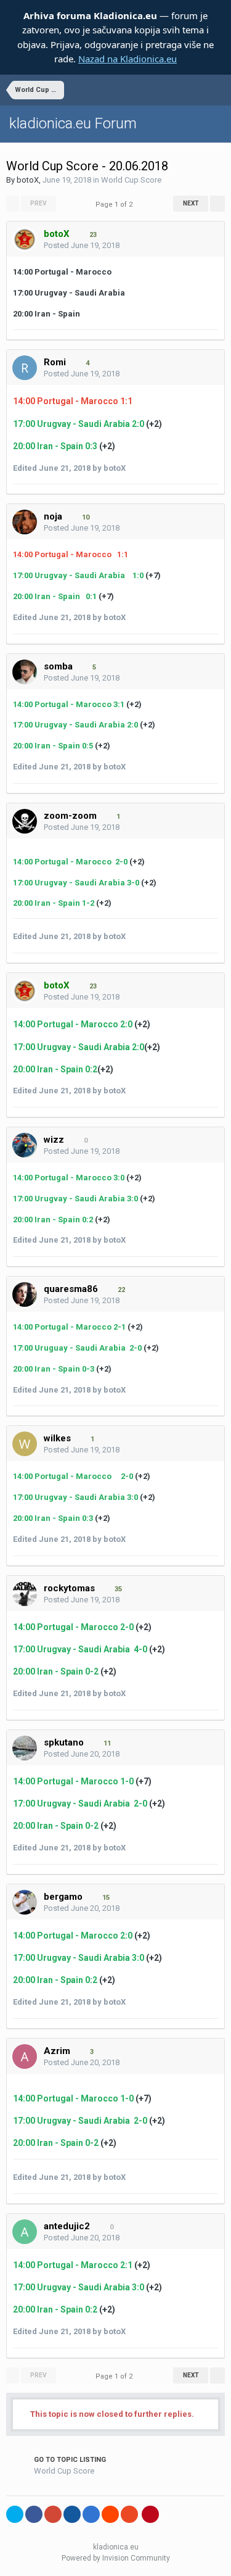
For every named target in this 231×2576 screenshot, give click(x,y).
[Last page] (217, 204)
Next (191, 203)
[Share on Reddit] (110, 2514)
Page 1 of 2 (116, 205)
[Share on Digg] (72, 2514)
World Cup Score (131, 180)
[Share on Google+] (53, 2514)
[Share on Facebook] (34, 2514)
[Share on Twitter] (15, 2514)
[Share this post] (212, 246)
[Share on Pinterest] (150, 2514)
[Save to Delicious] (91, 2514)
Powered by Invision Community (116, 2558)
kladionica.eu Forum (73, 123)
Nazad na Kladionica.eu (128, 59)
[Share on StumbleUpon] (129, 2514)
